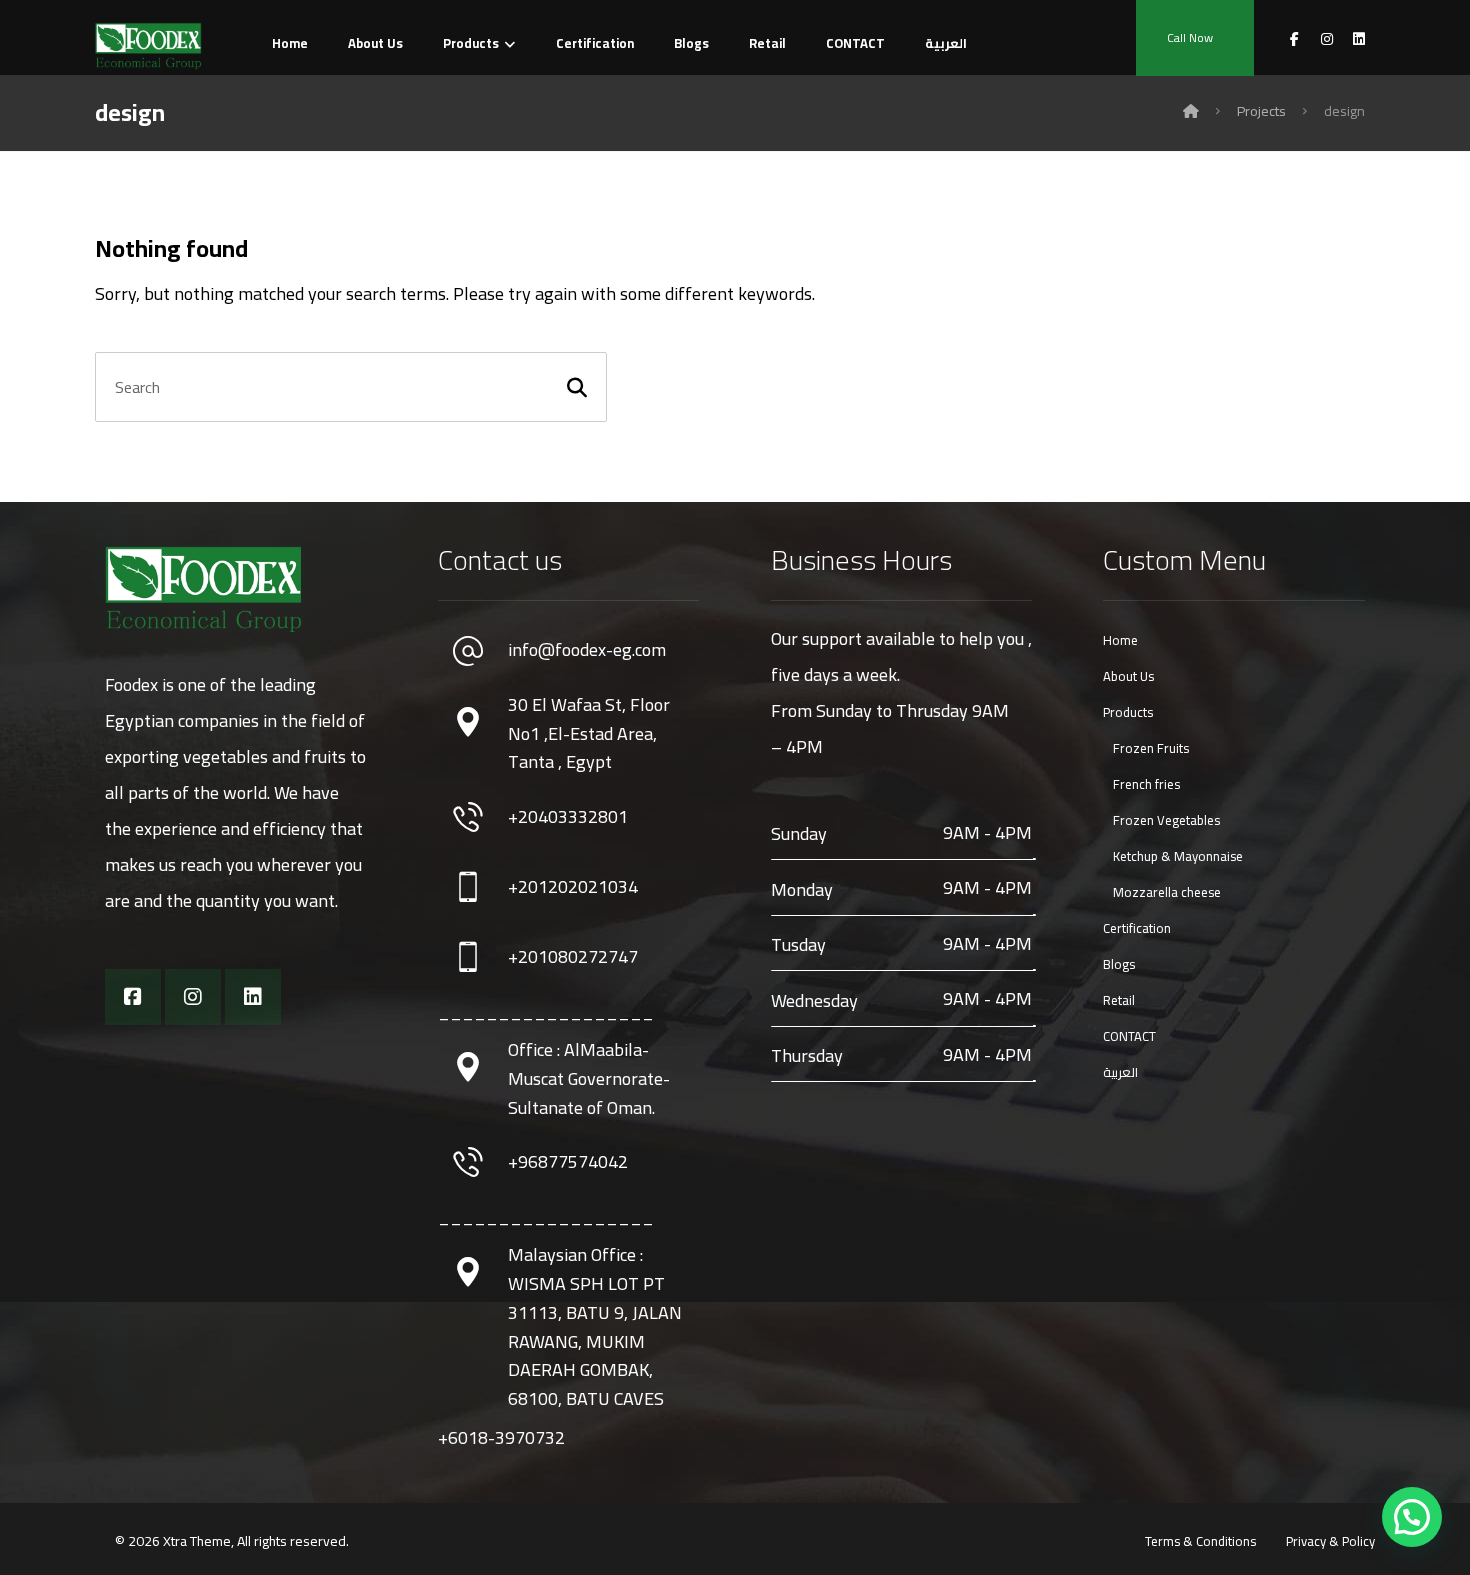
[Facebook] (133, 997)
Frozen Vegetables (1166, 820)
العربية (1120, 1072)
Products (1128, 712)
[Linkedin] (253, 997)
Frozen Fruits (1151, 748)
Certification (1137, 928)
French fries (1146, 784)
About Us (1128, 676)
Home (1120, 640)
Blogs (1119, 964)
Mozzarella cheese (1167, 892)
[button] (1412, 1517)
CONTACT (1129, 1036)
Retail (1119, 1000)
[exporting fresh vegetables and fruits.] (148, 46)
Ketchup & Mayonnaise (1178, 856)
